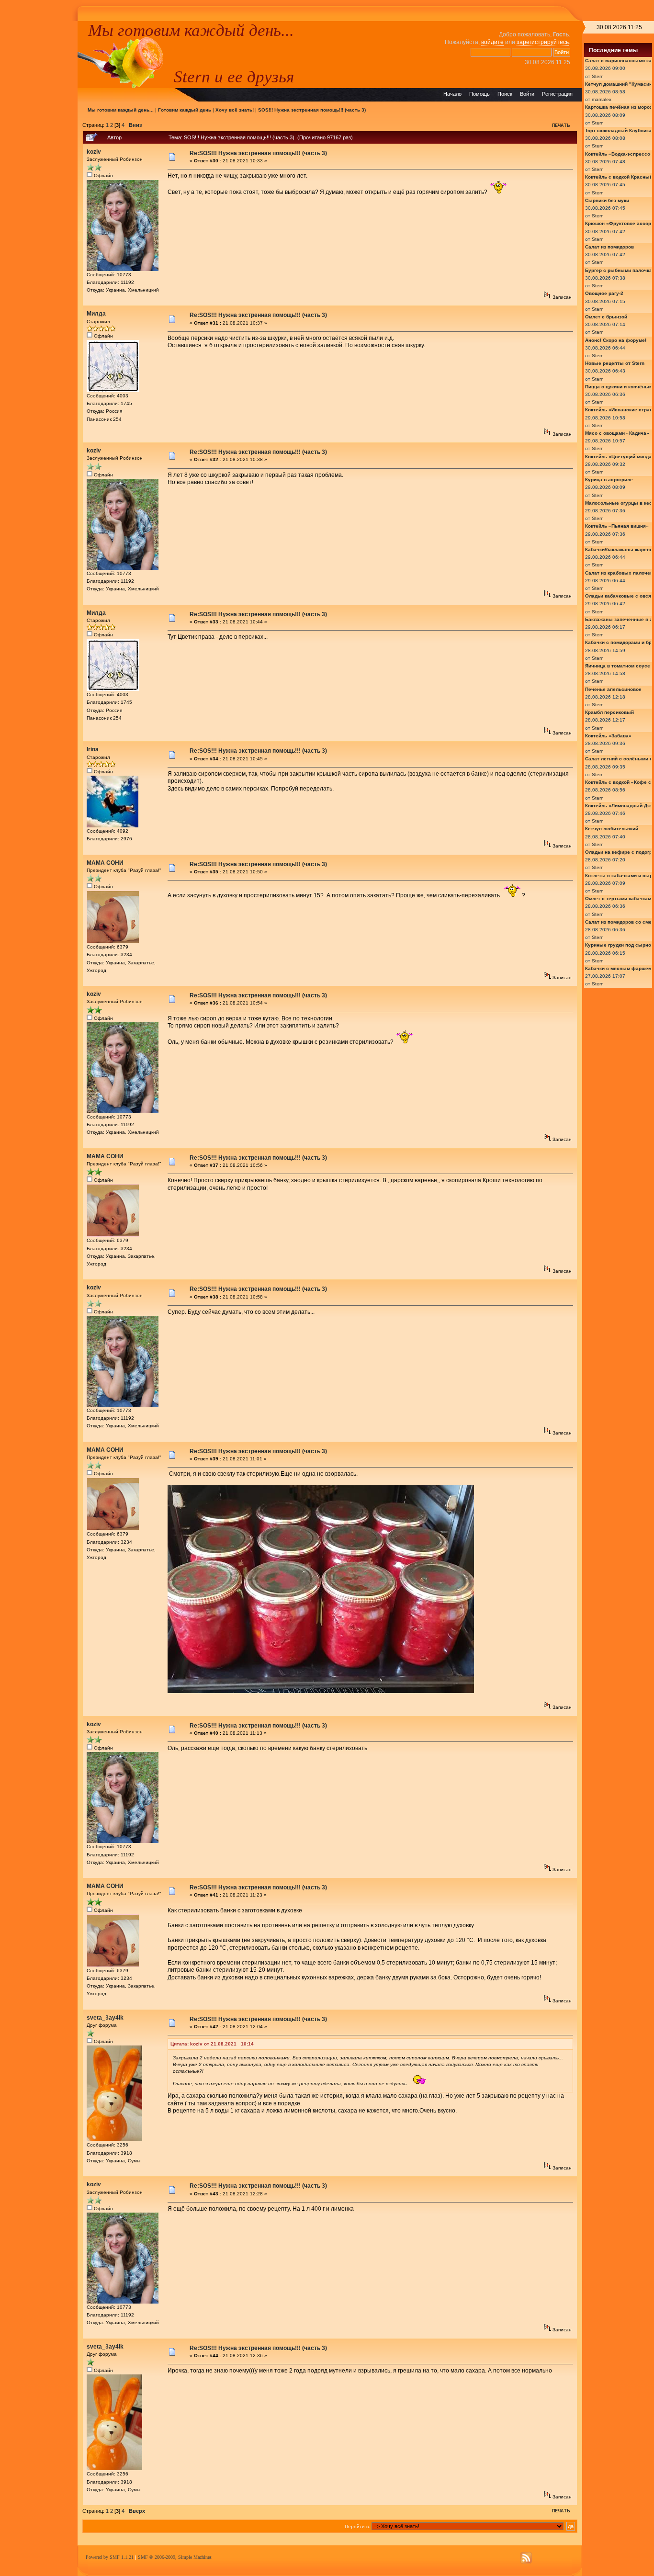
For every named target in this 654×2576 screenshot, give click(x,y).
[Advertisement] (39, 165)
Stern (598, 76)
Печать (561, 125)
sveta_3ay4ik (105, 2018)
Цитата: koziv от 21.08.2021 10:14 (212, 2044)
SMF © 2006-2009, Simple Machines (175, 2557)
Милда (96, 314)
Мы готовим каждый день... (191, 30)
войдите (492, 42)
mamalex (602, 99)
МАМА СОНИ (105, 863)
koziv (94, 152)
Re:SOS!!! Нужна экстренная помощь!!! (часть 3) (258, 153)
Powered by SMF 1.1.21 (110, 2557)
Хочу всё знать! (235, 110)
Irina (93, 749)
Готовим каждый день (185, 110)
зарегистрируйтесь (543, 42)
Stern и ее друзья (234, 77)
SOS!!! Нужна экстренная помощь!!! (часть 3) (312, 110)
